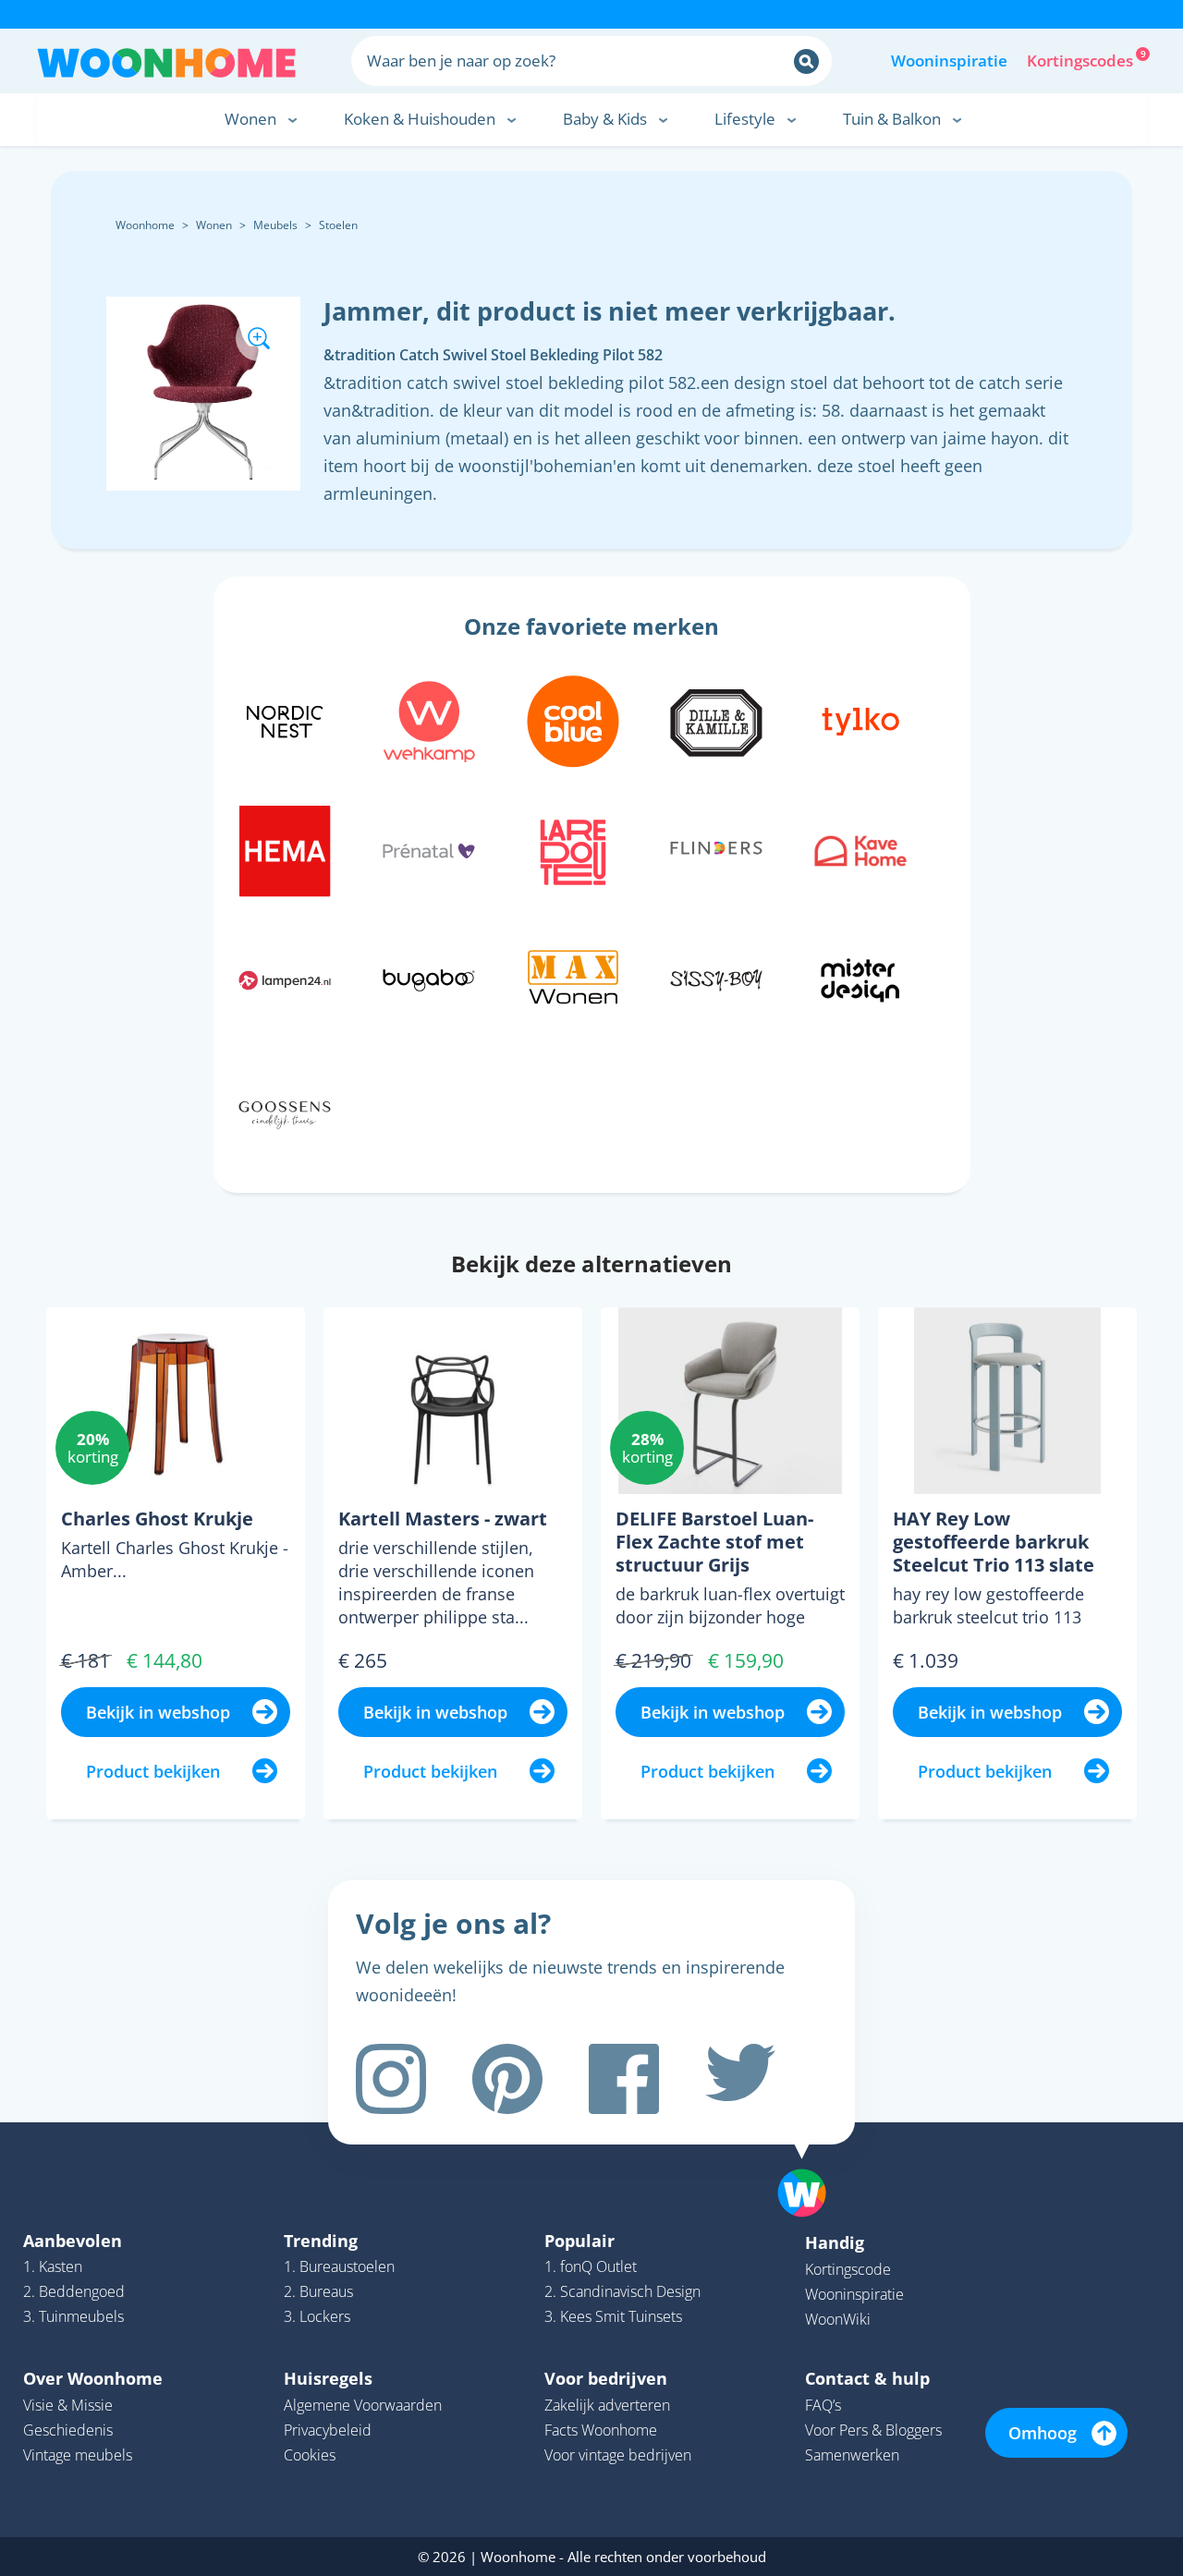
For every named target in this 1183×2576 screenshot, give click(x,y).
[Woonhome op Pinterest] (507, 2079)
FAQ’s (823, 2405)
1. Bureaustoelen (339, 2266)
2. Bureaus (318, 2291)
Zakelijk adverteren (607, 2405)
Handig (835, 2242)
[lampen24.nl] (285, 978)
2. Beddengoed (74, 2291)
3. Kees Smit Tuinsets (613, 2316)
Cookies (310, 2455)
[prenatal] (429, 848)
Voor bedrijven (606, 2378)
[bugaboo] (429, 978)
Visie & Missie (68, 2405)
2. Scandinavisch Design (622, 2291)
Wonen (214, 225)
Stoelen (338, 225)
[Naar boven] (811, 2164)
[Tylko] (860, 719)
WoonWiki (838, 2319)
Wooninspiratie (949, 61)
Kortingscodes (1081, 59)
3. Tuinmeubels (73, 2316)
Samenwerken (852, 2455)
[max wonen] (573, 978)
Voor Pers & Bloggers (873, 2430)
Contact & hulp (867, 2378)
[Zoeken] (806, 61)
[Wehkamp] (429, 719)
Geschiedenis (68, 2430)
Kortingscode (848, 2269)
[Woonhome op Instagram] (391, 2079)
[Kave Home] (860, 848)
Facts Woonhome (601, 2430)
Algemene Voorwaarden (363, 2405)
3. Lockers (317, 2316)
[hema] (285, 848)
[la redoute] (573, 848)
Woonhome (145, 225)
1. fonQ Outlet (591, 2266)
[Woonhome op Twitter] (740, 2079)
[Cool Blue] (573, 719)
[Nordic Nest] (285, 719)
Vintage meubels (78, 2455)
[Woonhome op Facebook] (624, 2079)
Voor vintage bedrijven (618, 2455)
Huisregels (328, 2378)
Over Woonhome (93, 2378)
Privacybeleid (328, 2430)
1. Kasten (53, 2266)
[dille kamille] (716, 719)
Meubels (275, 225)
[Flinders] (716, 848)
